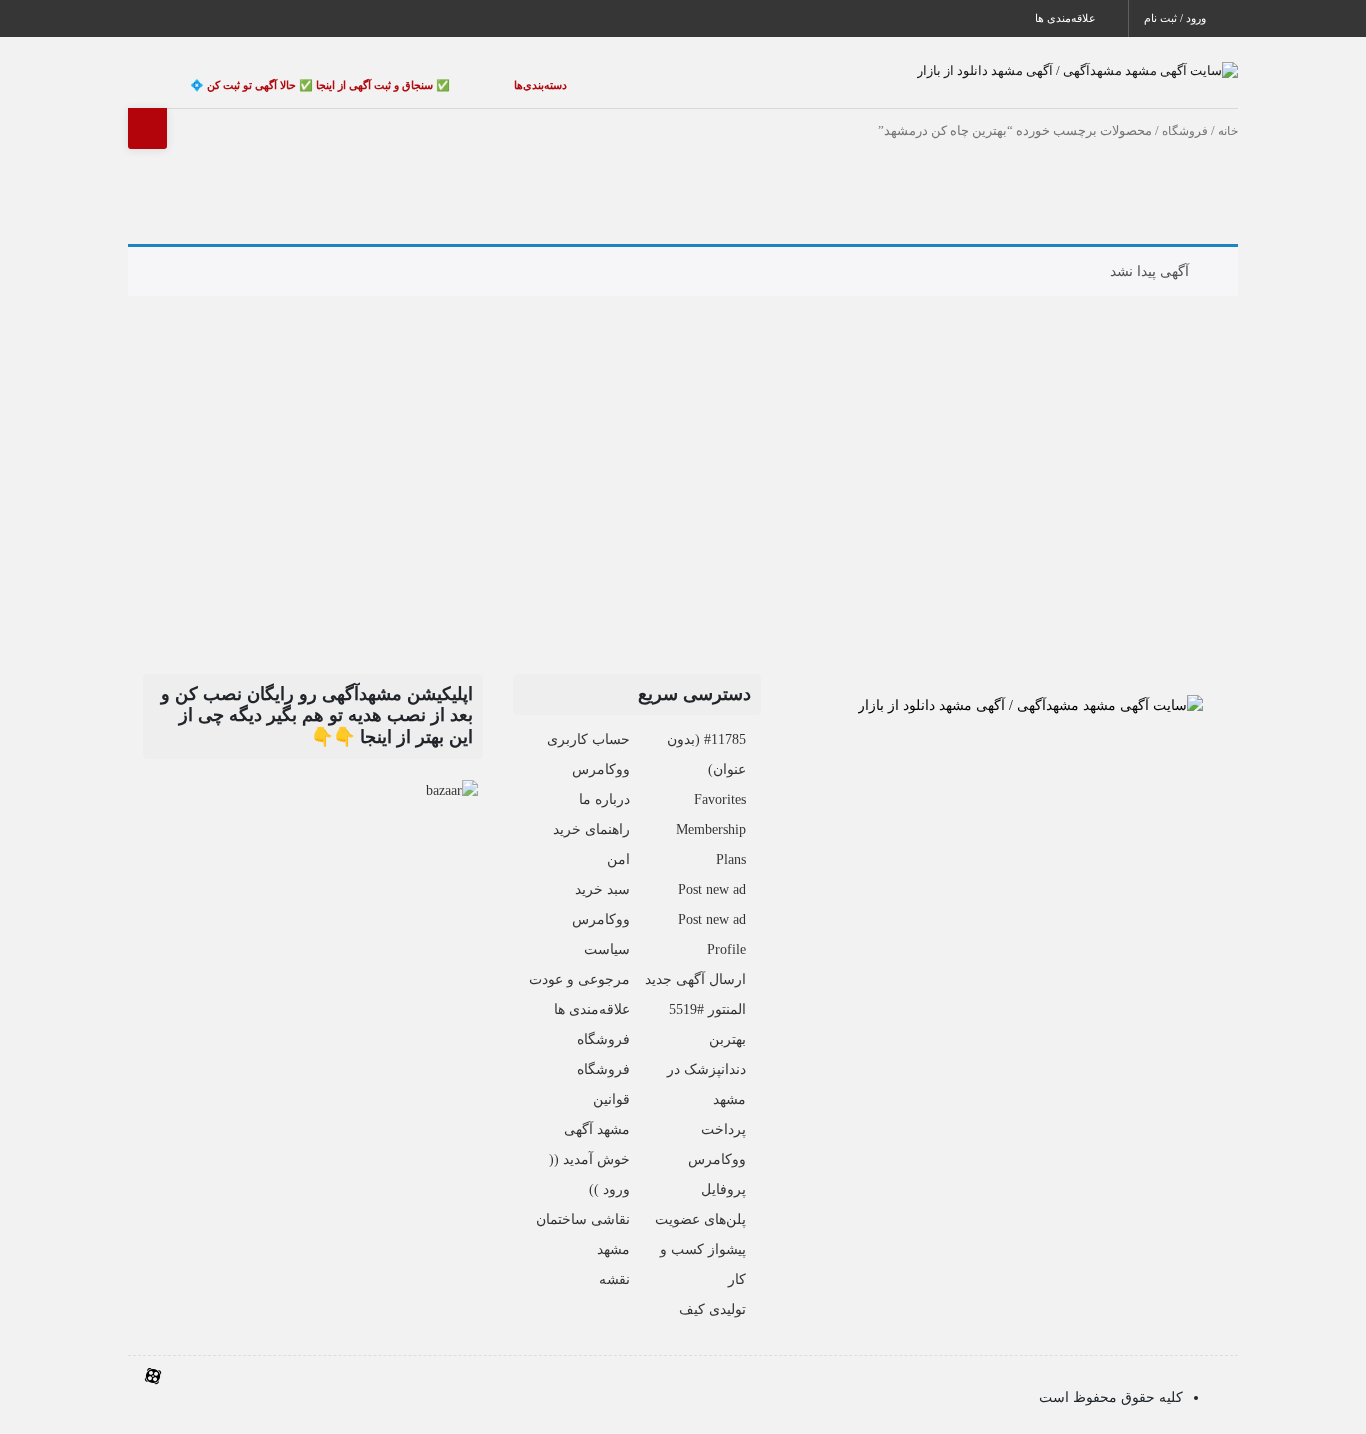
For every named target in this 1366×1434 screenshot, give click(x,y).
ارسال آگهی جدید (695, 960)
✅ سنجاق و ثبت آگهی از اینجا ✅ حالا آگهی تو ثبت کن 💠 (301, 75)
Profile (726, 930)
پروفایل (723, 1170)
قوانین (611, 1080)
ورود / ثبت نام (1176, 18)
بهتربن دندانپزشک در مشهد (706, 1050)
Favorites (720, 780)
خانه (1228, 111)
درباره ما (604, 780)
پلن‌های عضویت (700, 1200)
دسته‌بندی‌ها (482, 75)
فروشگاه (1185, 111)
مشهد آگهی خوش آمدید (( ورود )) (589, 1140)
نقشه (614, 1260)
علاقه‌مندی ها (1067, 18)
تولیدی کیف (712, 1290)
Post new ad (712, 870)
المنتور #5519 (707, 990)
